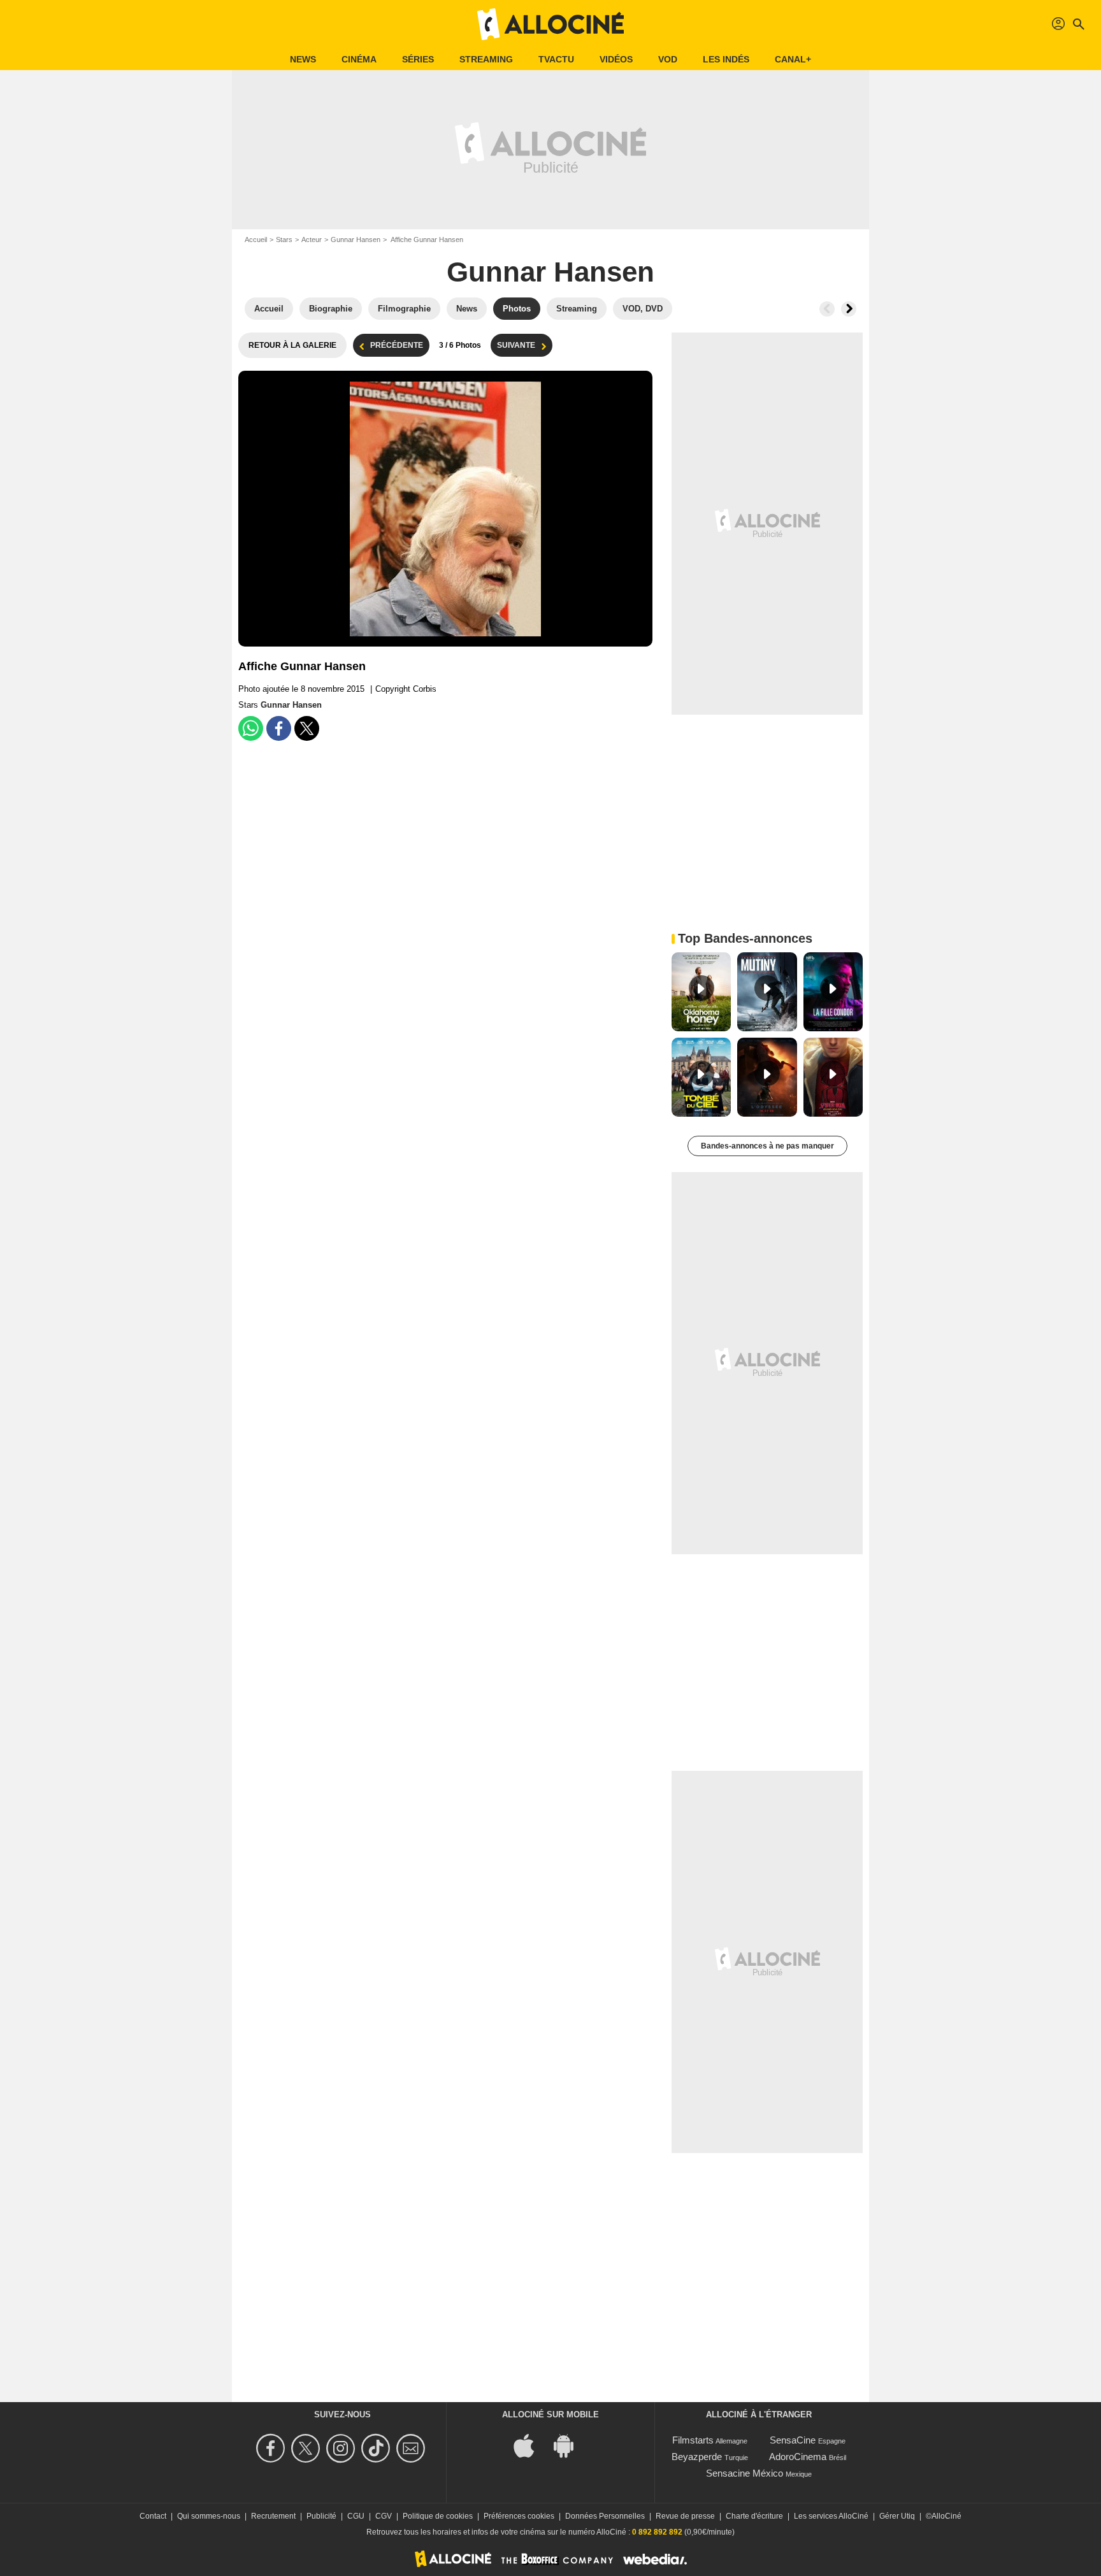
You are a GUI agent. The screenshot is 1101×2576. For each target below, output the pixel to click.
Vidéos (616, 59)
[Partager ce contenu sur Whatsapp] (251, 728)
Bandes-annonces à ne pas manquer (767, 1146)
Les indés (726, 59)
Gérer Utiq (897, 2516)
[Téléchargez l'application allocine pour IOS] (531, 2445)
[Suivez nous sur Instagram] (342, 2448)
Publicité (321, 2516)
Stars (284, 240)
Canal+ (793, 59)
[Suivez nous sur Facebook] (272, 2448)
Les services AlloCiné (831, 2516)
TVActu (556, 59)
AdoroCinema (798, 2457)
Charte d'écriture (754, 2516)
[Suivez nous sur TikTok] (378, 2448)
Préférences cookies (519, 2516)
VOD (668, 59)
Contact (153, 2516)
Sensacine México (745, 2473)
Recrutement (273, 2516)
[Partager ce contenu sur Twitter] (307, 728)
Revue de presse (685, 2516)
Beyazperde (697, 2457)
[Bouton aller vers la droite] (849, 309)
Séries (418, 59)
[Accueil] (550, 24)
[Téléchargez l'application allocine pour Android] (570, 2445)
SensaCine (793, 2440)
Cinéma (359, 59)
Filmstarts (693, 2440)
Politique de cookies (438, 2516)
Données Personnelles (605, 2516)
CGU (356, 2516)
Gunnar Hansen (356, 240)
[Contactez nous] (413, 2448)
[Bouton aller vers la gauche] (827, 309)
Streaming (486, 59)
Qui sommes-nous (209, 2516)
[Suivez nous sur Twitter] (307, 2448)
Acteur (312, 240)
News (303, 59)
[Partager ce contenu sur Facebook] (279, 728)
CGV (384, 2516)
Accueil (256, 240)
